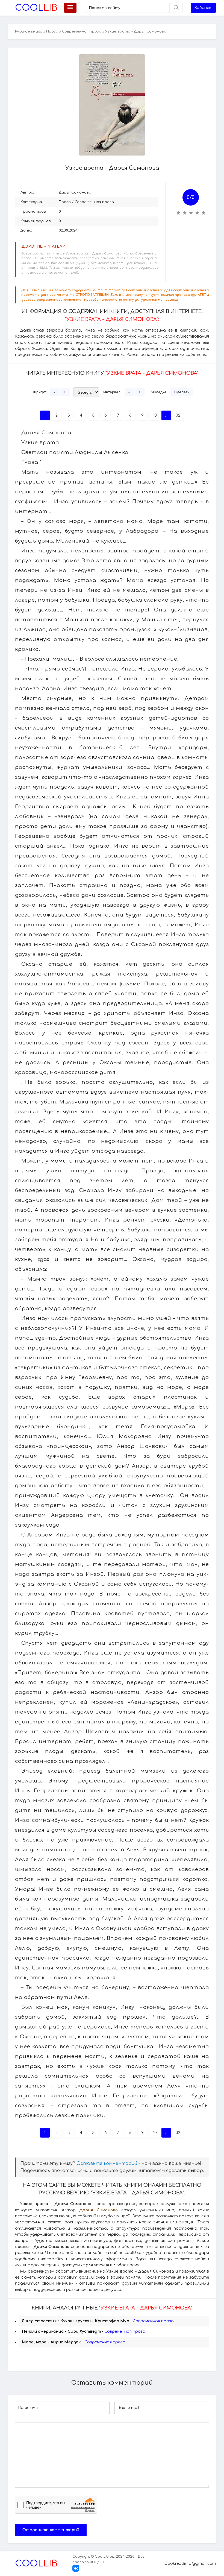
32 (178, 415)
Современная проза (82, 31)
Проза (52, 31)
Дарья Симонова (75, 192)
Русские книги (29, 31)
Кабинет (203, 8)
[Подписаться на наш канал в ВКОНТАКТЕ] (76, 2571)
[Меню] (70, 8)
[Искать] (176, 8)
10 (155, 415)
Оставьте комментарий (107, 2164)
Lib (36, 8)
